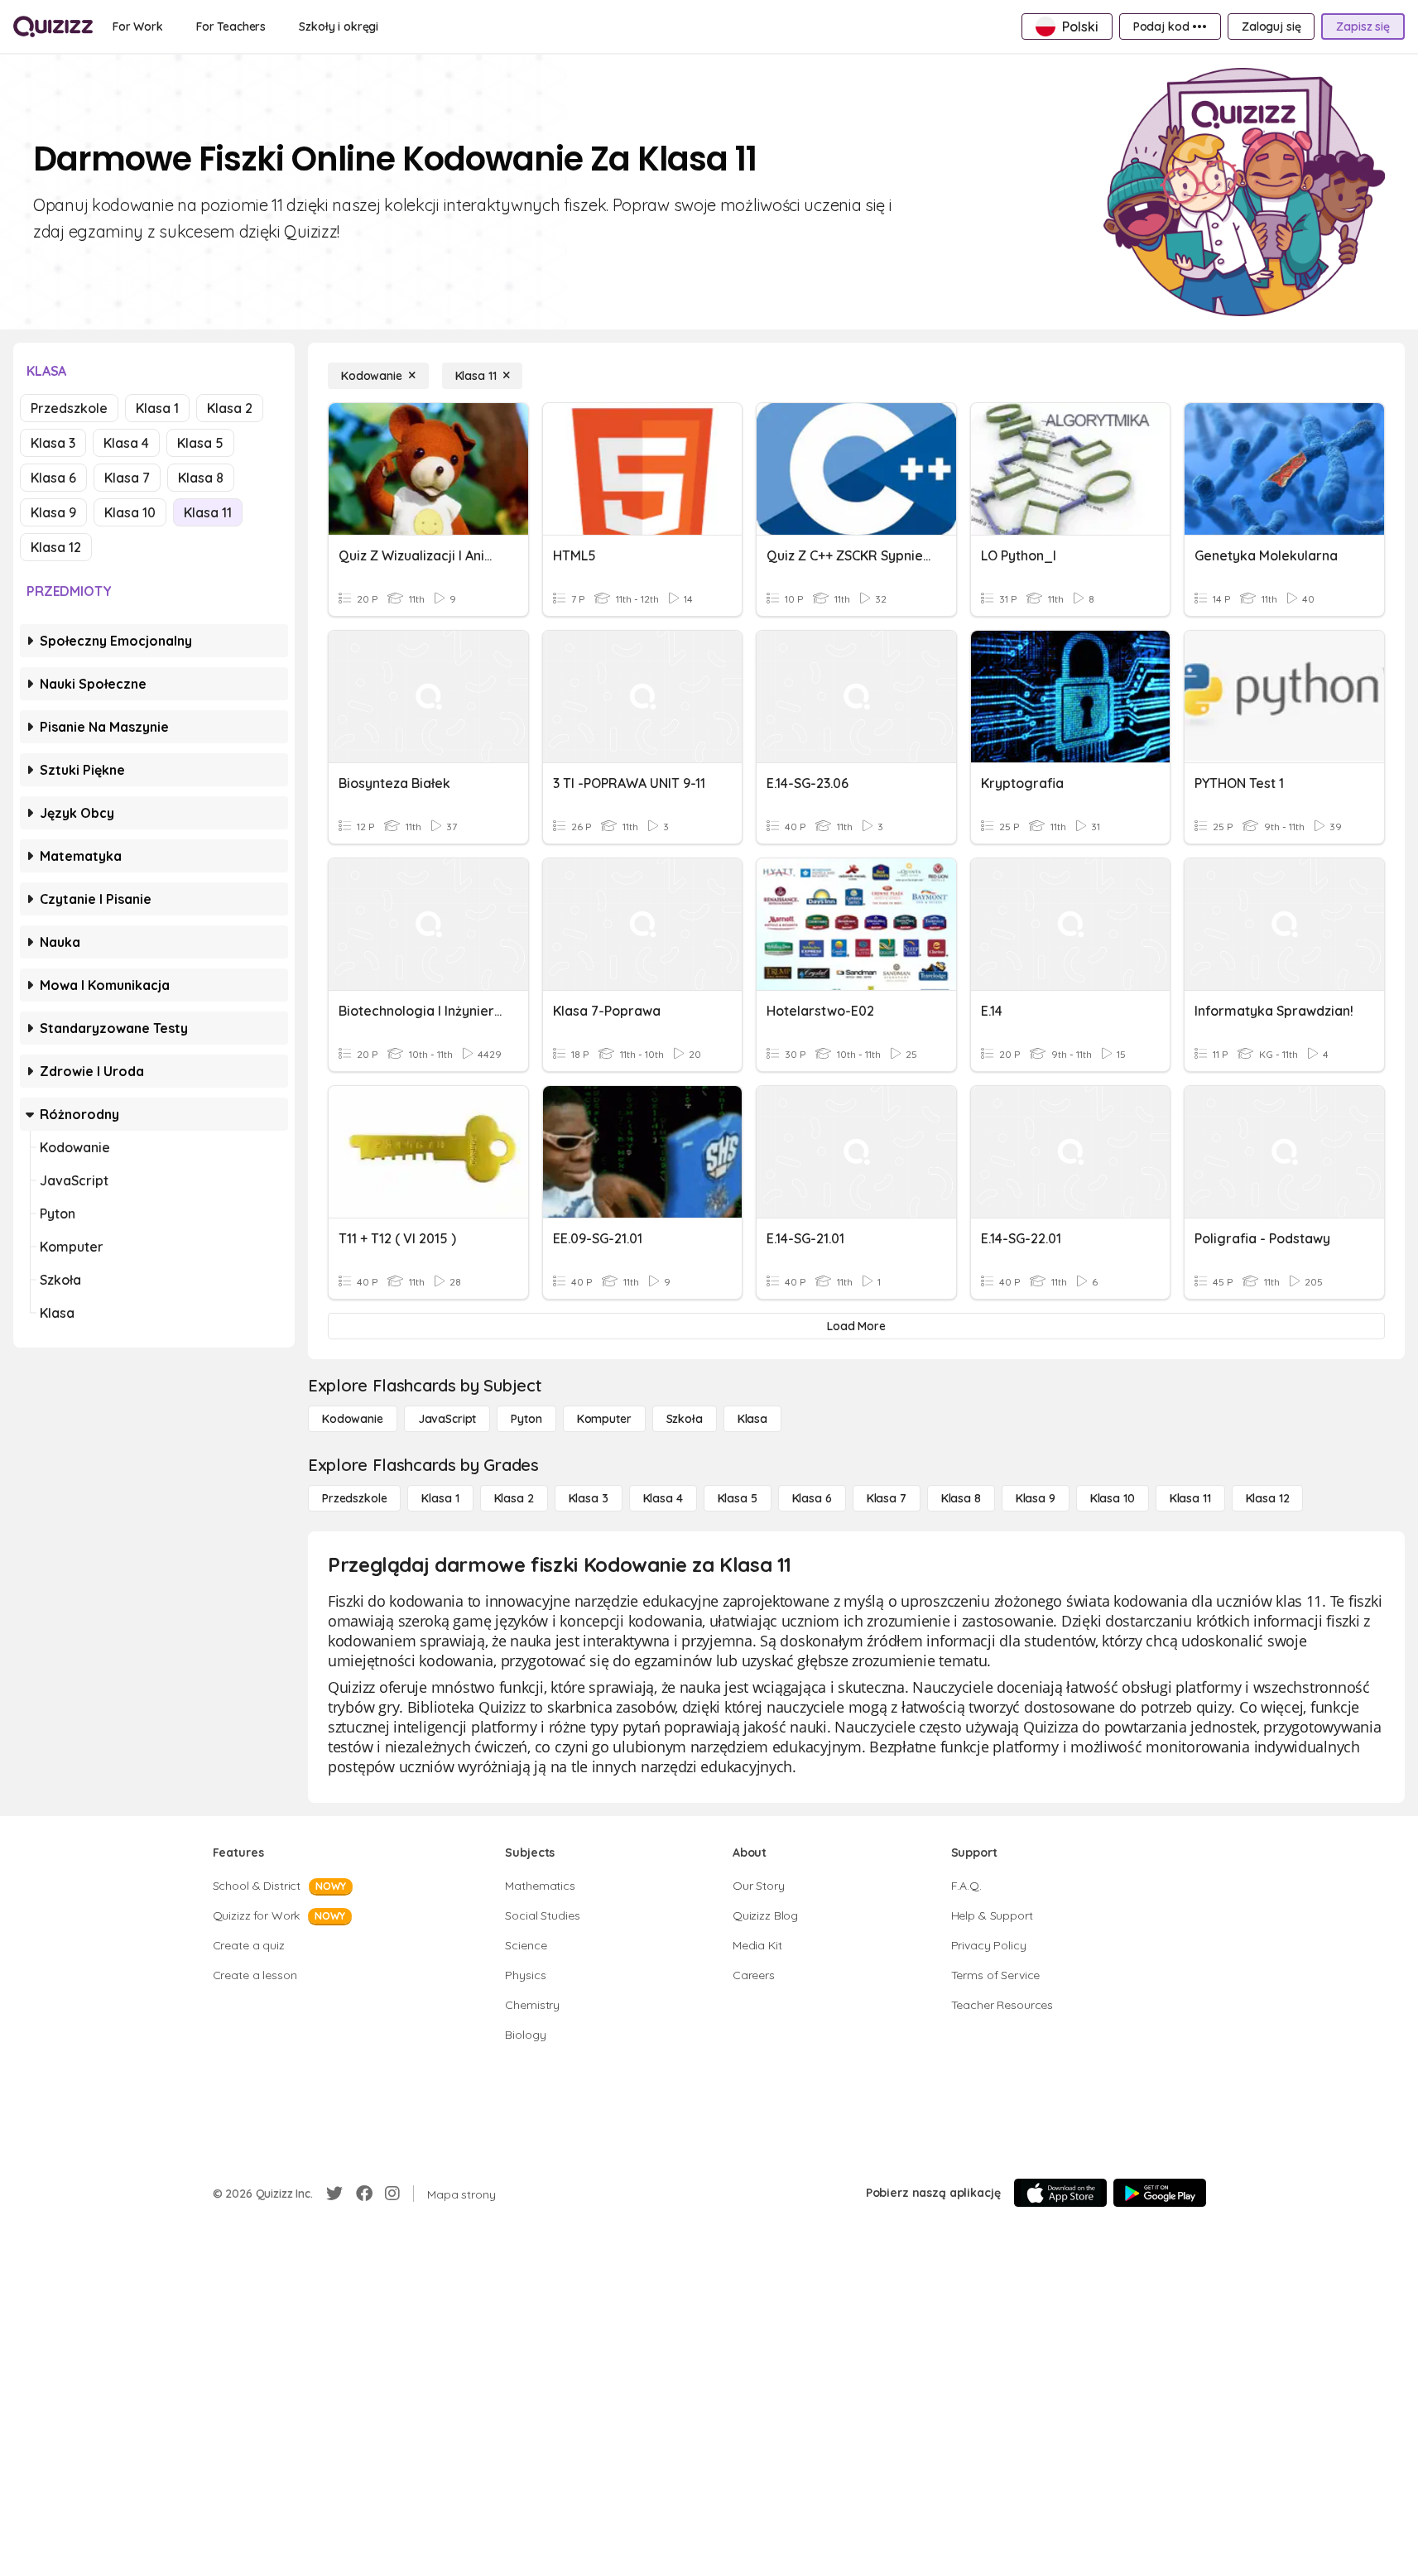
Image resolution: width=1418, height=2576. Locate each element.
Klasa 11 (208, 512)
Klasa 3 (53, 443)
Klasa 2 (230, 408)
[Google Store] (1160, 2193)
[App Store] (1060, 2193)
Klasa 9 (53, 512)
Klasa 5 (200, 443)
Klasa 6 (53, 478)
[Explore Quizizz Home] (53, 26)
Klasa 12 (56, 547)
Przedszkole (69, 408)
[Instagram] (392, 2194)
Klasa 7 (127, 478)
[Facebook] (364, 2194)
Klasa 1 (157, 408)
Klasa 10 (130, 512)
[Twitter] (334, 2194)
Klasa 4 (126, 443)
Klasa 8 (201, 478)
